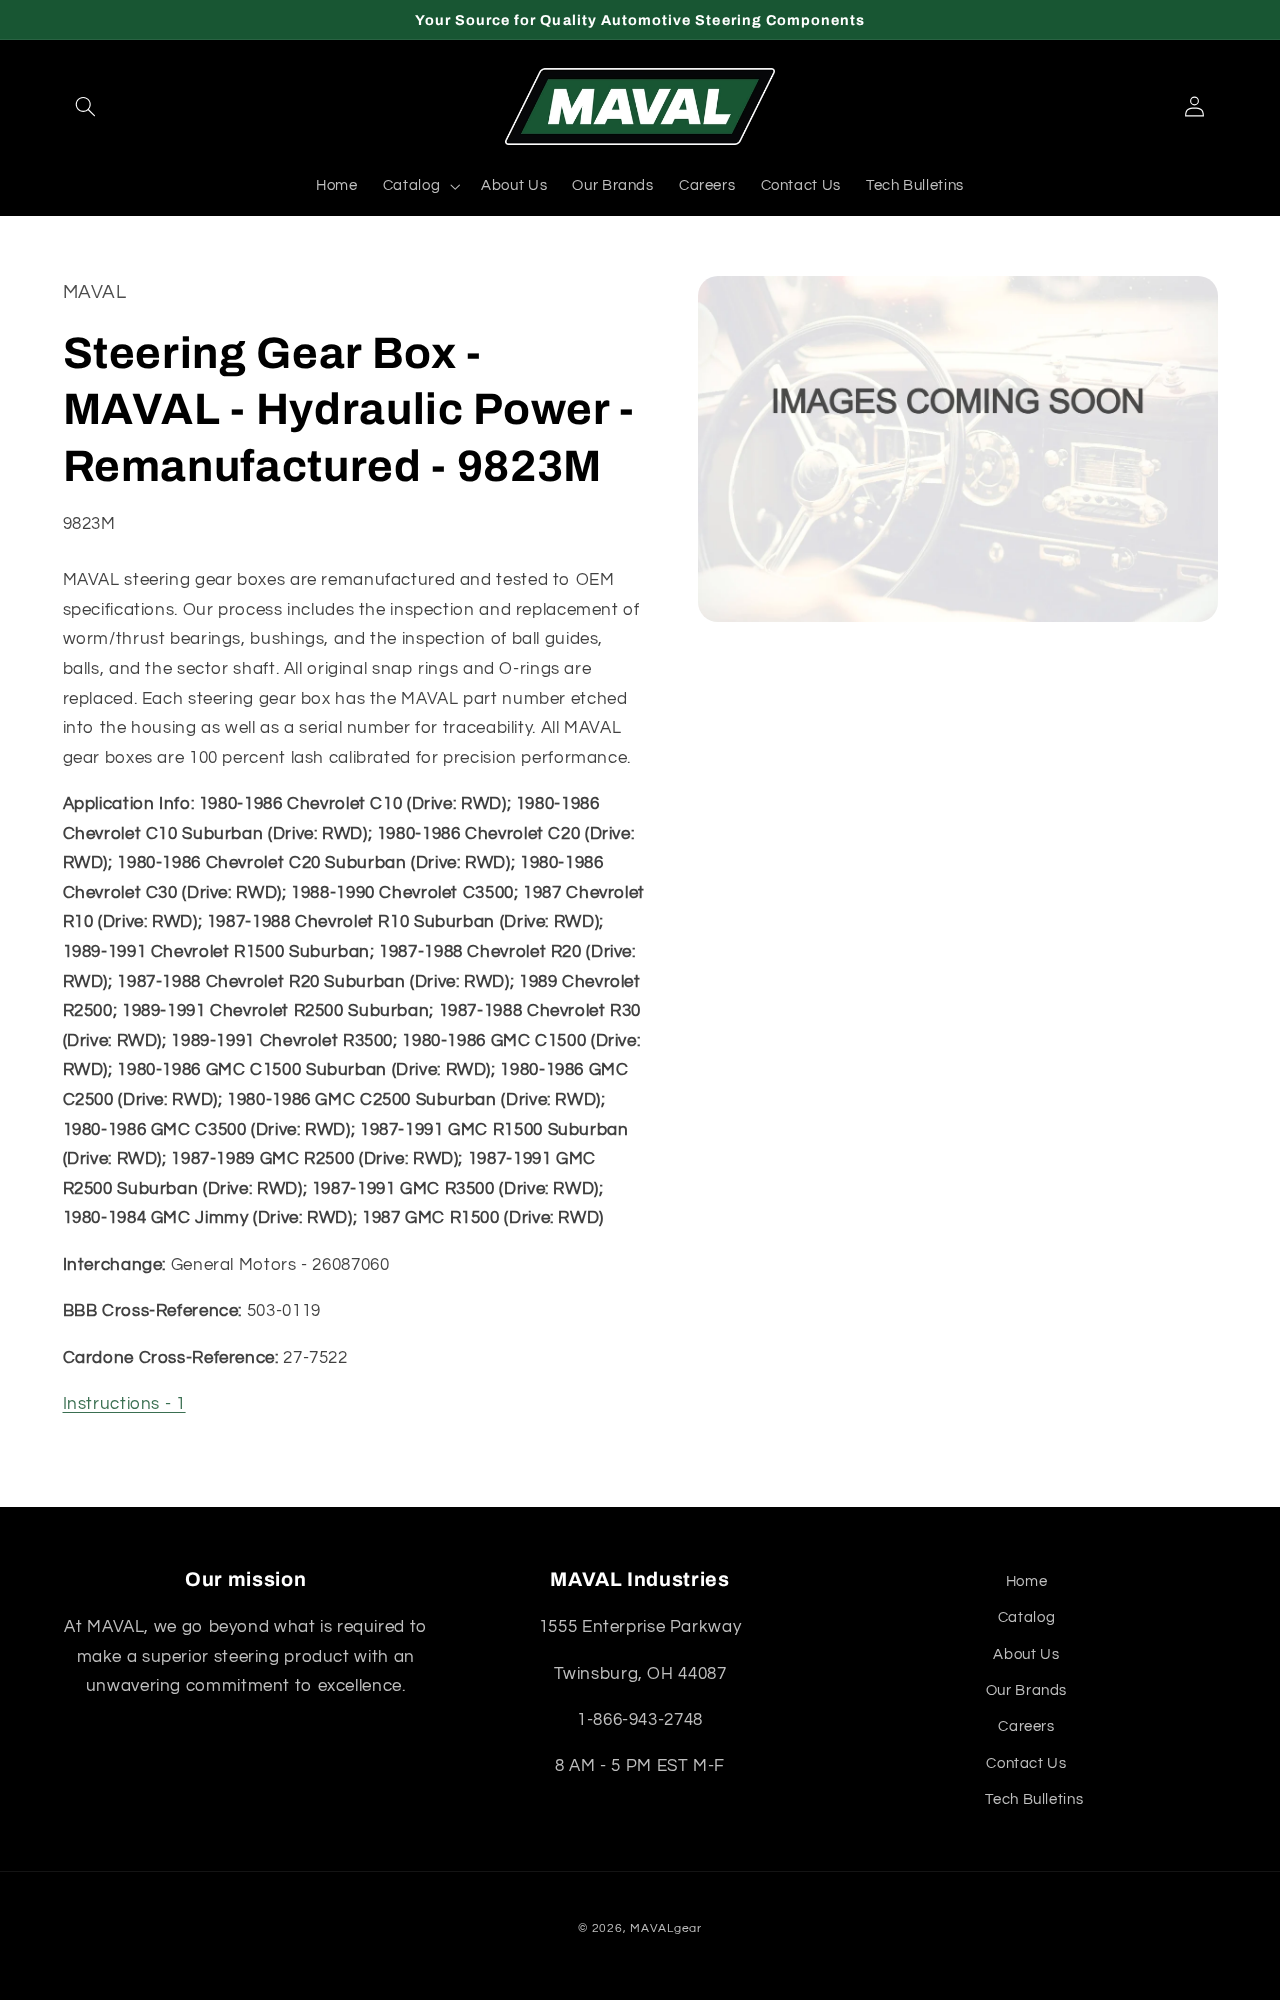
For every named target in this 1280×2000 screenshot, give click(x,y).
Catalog (1026, 1617)
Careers (1026, 1726)
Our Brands (1026, 1690)
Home (1027, 1581)
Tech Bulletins (1034, 1799)
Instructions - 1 (124, 1405)
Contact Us (1026, 1763)
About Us (1026, 1654)
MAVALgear (666, 1928)
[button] (86, 107)
